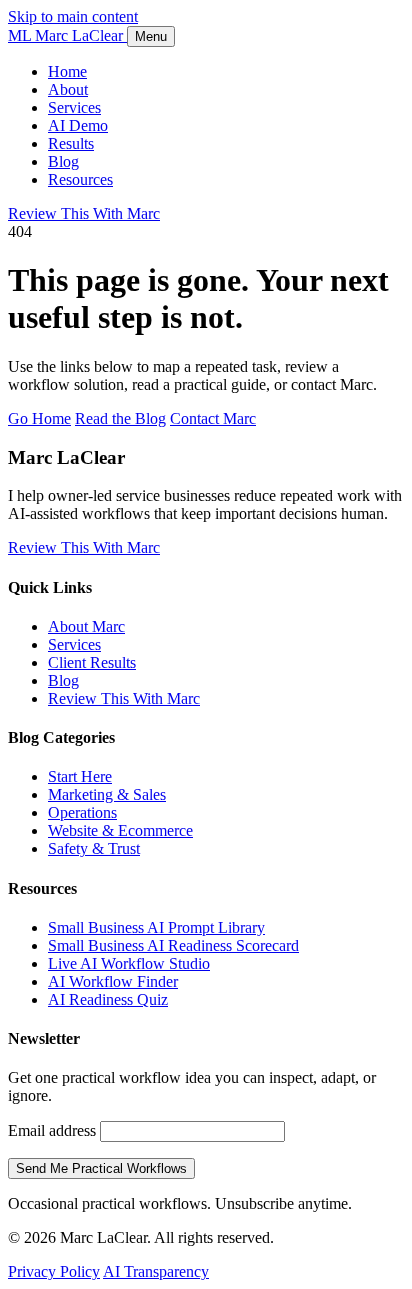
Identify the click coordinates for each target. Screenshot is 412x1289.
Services (74, 107)
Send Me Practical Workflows (101, 1168)
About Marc (86, 626)
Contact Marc (213, 418)
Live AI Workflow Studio (129, 963)
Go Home (39, 418)
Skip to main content (73, 16)
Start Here (80, 776)
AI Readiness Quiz (108, 999)
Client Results (92, 662)
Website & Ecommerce (120, 830)
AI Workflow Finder (113, 981)
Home (67, 71)
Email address (52, 1130)
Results (71, 143)
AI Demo (78, 125)
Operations (82, 812)
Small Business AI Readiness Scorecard (173, 945)
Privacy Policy (54, 1271)
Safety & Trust (94, 848)
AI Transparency (156, 1271)
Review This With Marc (84, 213)
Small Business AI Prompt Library (156, 927)
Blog (63, 161)
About (68, 89)
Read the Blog (120, 418)
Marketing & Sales (107, 794)
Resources (80, 179)
